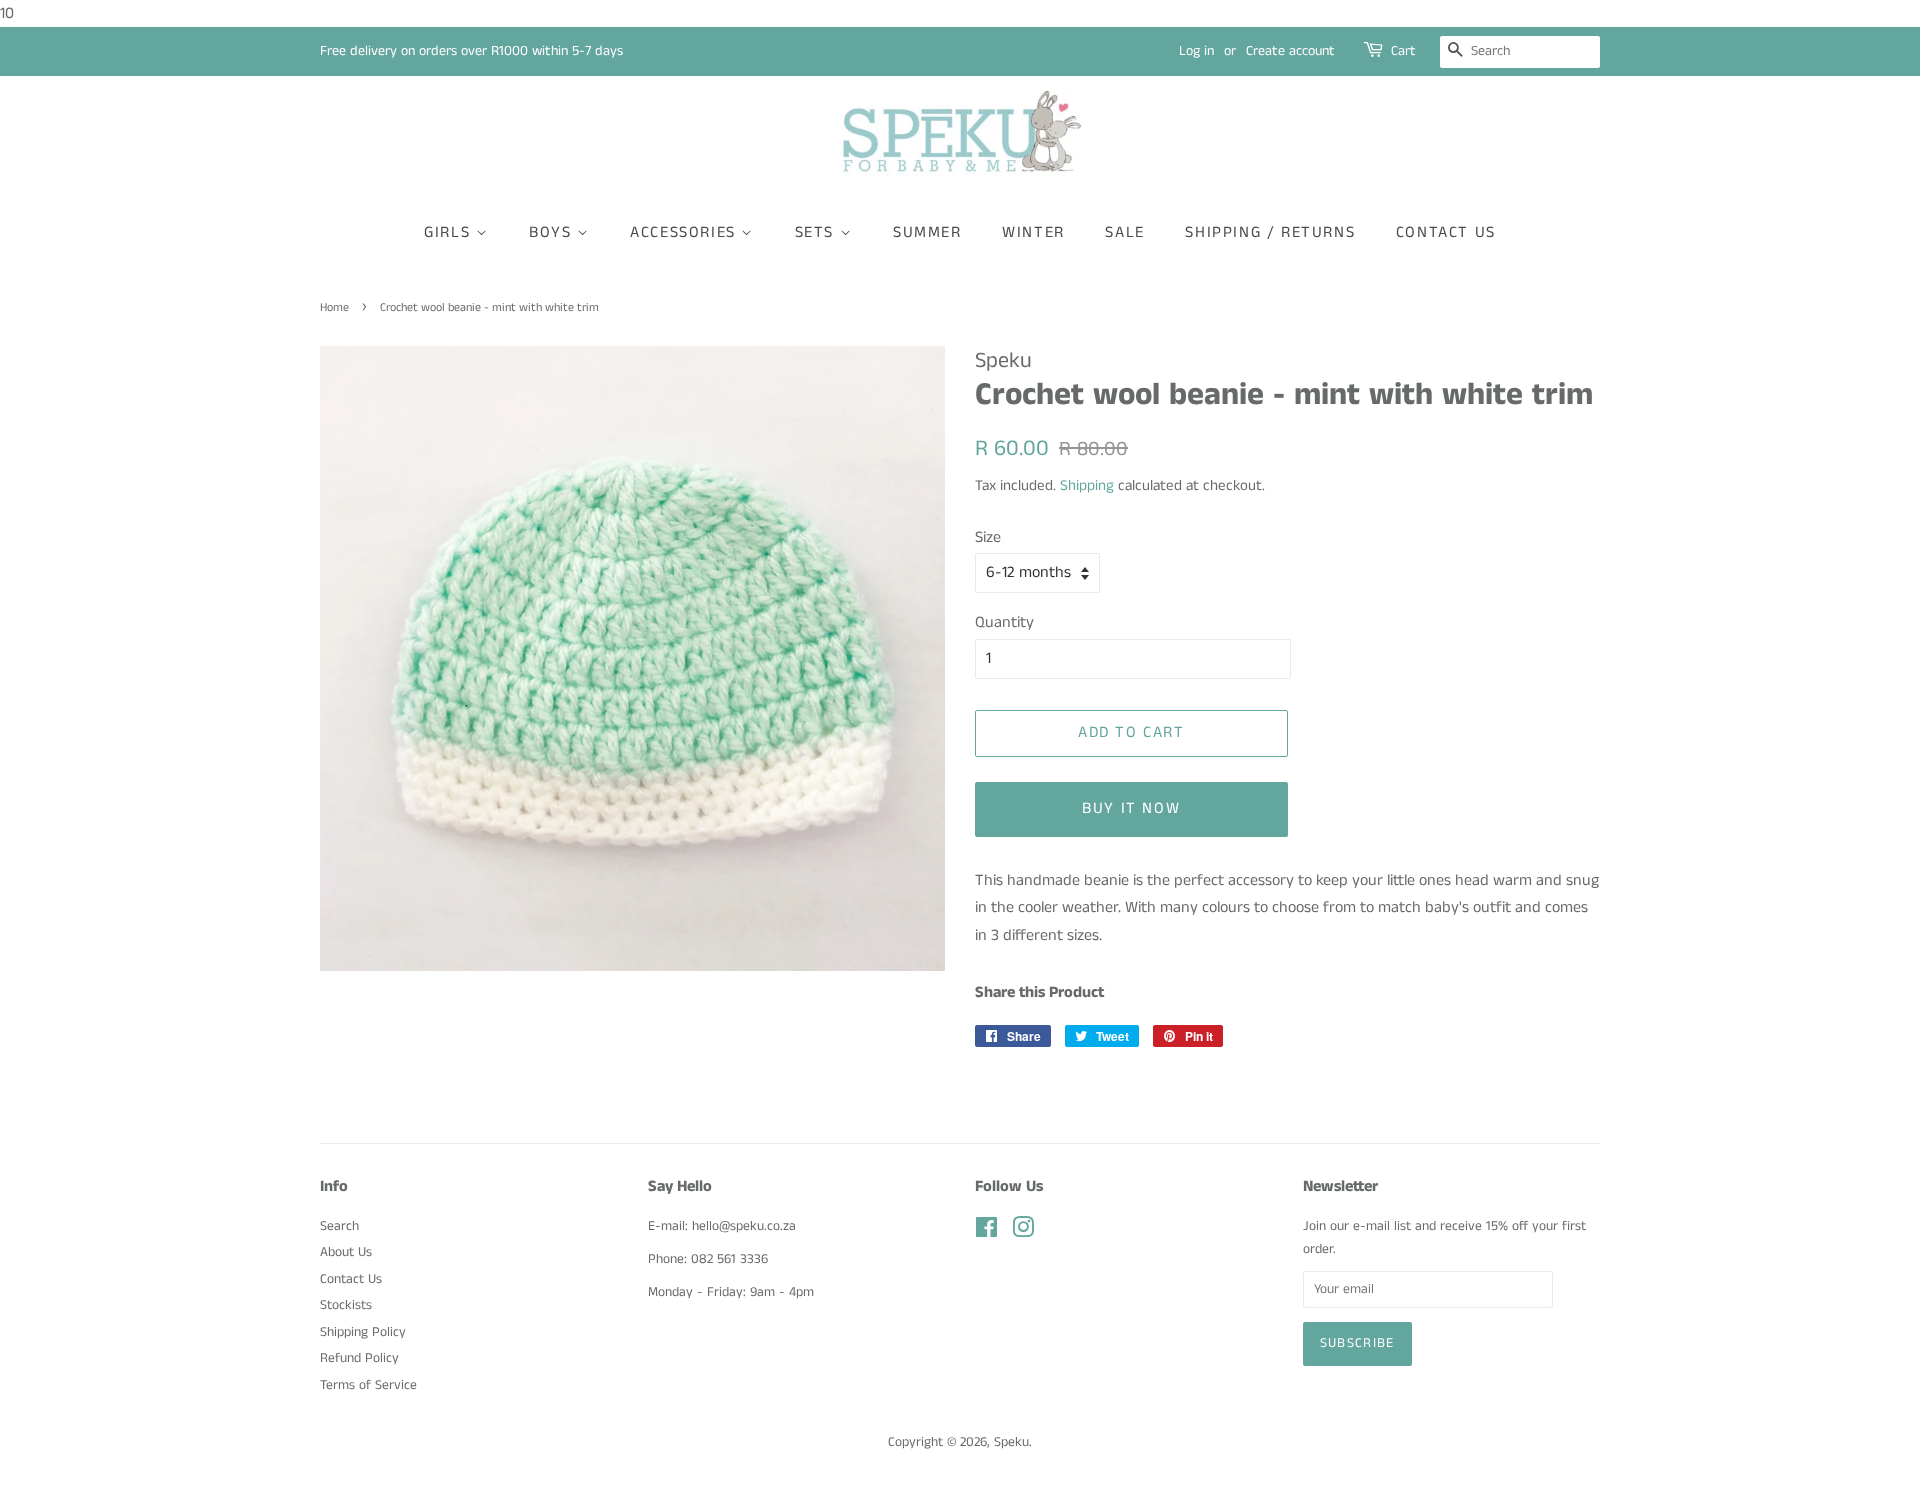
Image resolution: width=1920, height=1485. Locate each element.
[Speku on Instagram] (1023, 1232)
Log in (1196, 51)
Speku (1011, 1442)
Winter (1033, 232)
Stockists (346, 1305)
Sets (817, 232)
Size (988, 537)
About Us (346, 1252)
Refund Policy (359, 1358)
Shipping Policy (363, 1332)
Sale (1124, 232)
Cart (1403, 51)
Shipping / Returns (1270, 232)
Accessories (685, 232)
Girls (450, 232)
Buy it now (1131, 808)
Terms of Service (368, 1385)
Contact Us (1446, 232)
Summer (927, 232)
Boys (553, 232)
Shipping (1087, 485)
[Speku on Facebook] (986, 1232)
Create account (1290, 51)
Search (339, 1226)
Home (334, 307)
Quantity (1004, 622)
